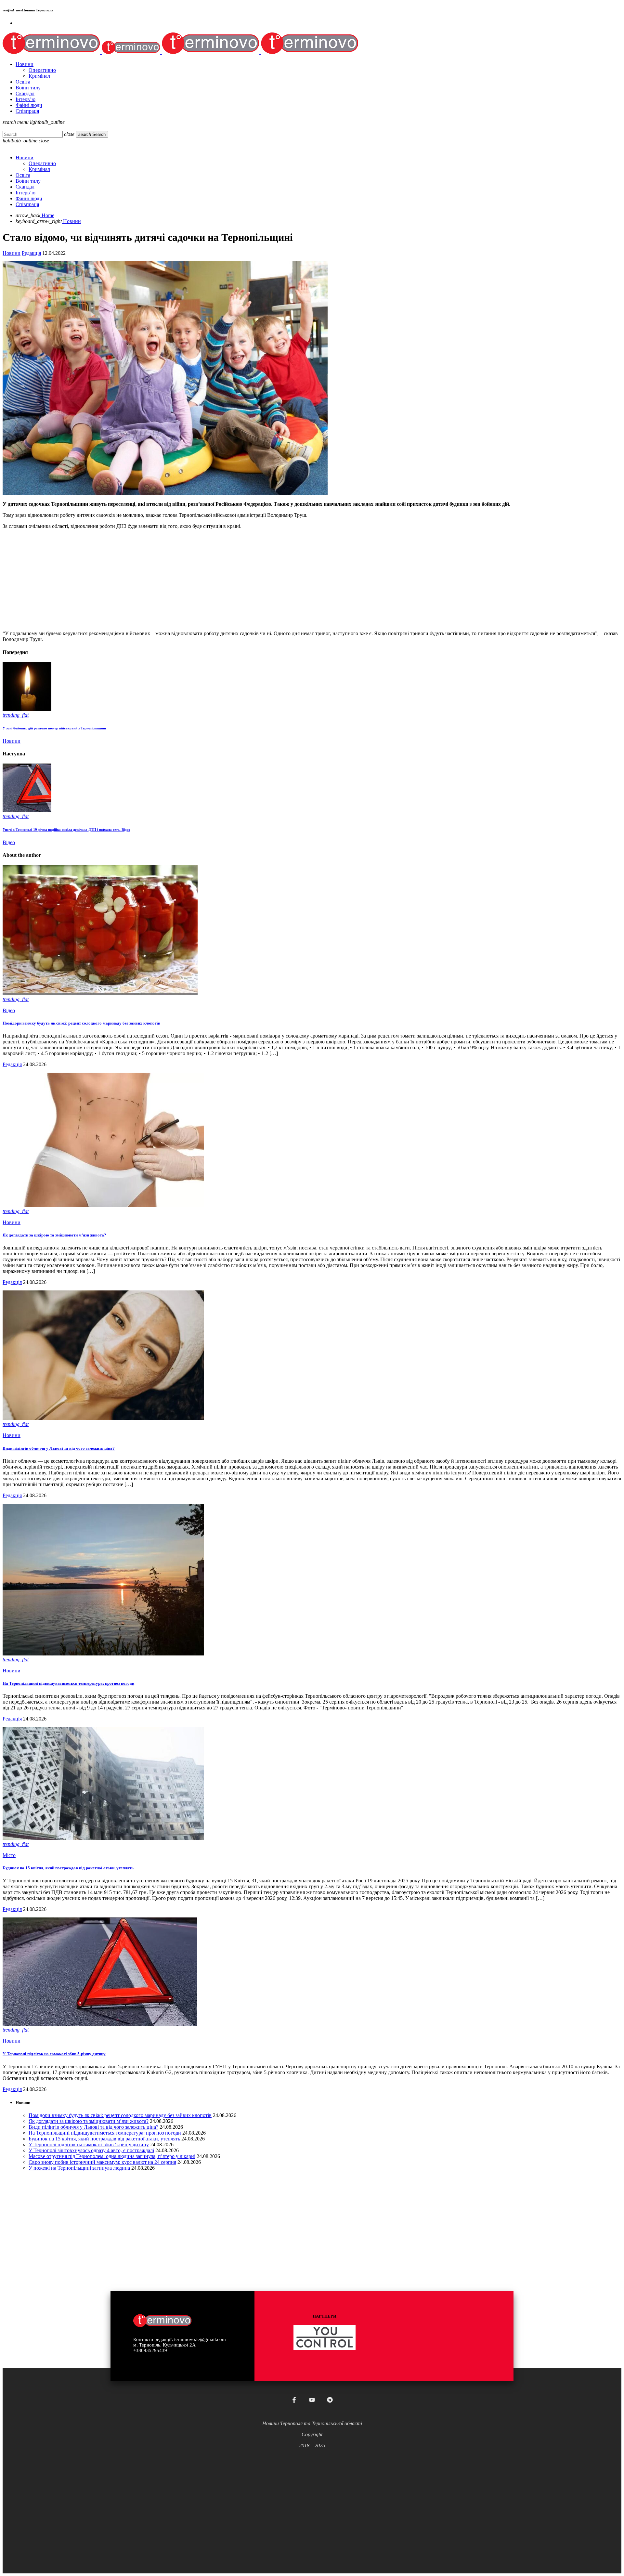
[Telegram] (330, 2400)
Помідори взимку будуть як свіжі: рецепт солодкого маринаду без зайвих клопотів (81, 1023)
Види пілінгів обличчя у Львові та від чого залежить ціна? (59, 1448)
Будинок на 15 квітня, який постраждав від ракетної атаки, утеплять (68, 1868)
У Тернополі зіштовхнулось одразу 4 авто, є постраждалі (91, 2150)
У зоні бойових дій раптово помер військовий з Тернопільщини (54, 728)
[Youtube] (312, 2400)
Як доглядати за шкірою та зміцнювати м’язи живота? (54, 1235)
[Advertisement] (198, 580)
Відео (9, 842)
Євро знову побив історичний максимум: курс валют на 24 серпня (102, 2162)
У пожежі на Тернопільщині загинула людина (79, 2168)
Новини (12, 253)
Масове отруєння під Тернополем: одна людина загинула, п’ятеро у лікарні (112, 2156)
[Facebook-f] (294, 2400)
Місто (9, 1855)
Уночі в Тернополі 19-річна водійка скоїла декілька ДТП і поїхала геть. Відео (66, 830)
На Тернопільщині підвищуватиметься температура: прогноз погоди (68, 1683)
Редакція (31, 253)
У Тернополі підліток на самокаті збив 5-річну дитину (54, 2054)
